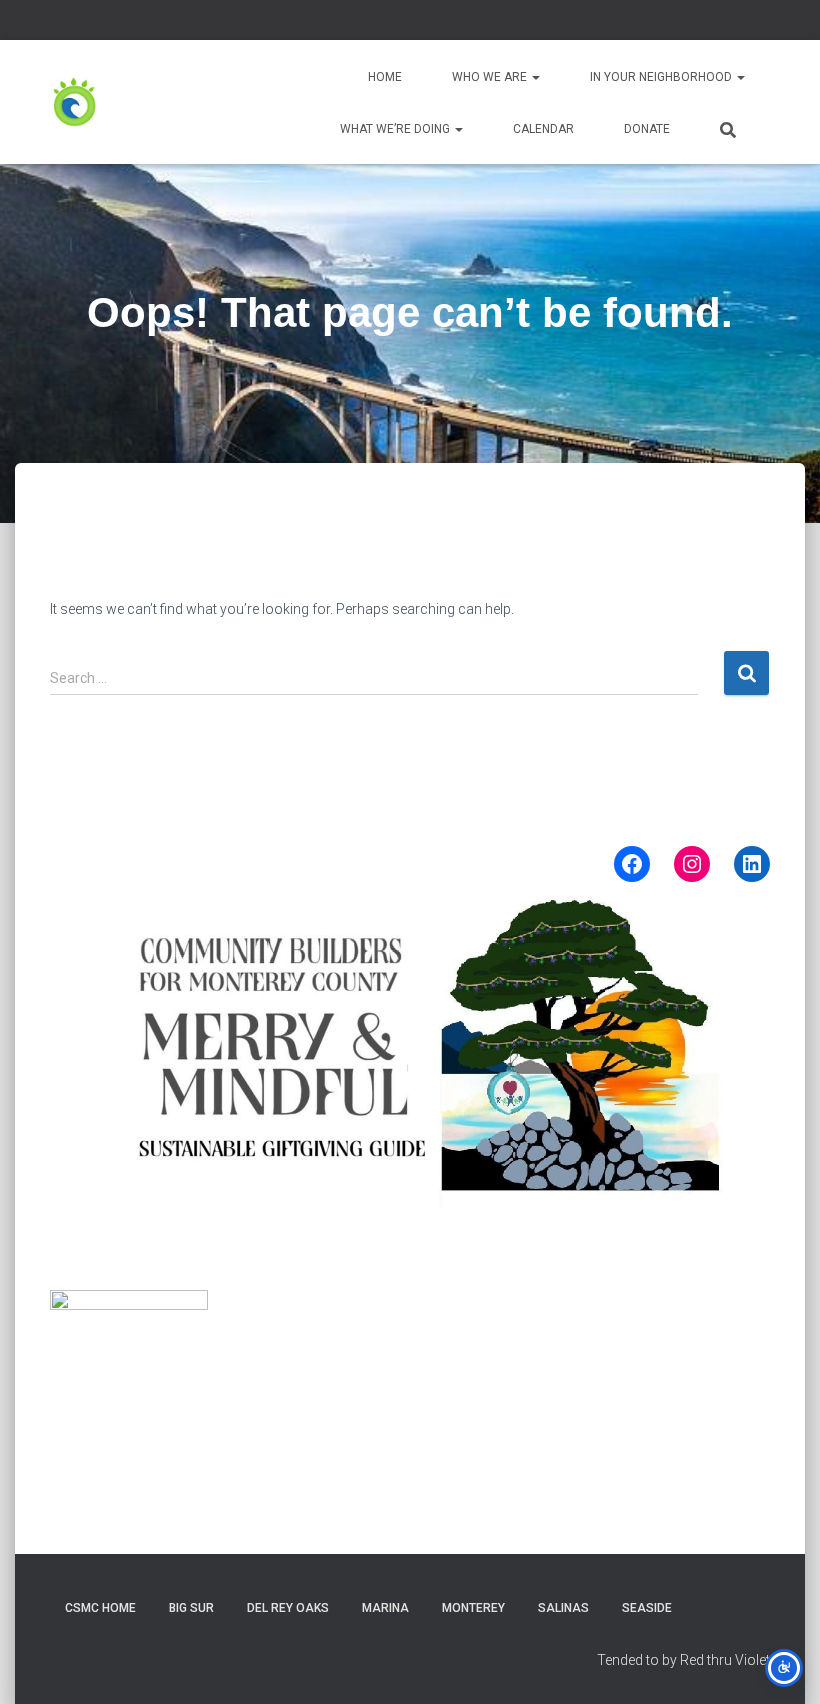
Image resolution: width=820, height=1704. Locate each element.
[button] (535, 77)
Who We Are (491, 77)
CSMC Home (100, 1608)
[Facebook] (632, 864)
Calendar (543, 129)
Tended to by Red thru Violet (683, 1660)
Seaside (647, 1608)
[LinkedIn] (752, 864)
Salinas (563, 1608)
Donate (647, 129)
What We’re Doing (396, 129)
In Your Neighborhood (662, 77)
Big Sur (191, 1608)
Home (385, 77)
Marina (385, 1608)
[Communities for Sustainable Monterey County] (75, 102)
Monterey (473, 1608)
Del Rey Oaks (288, 1608)
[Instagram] (692, 864)
